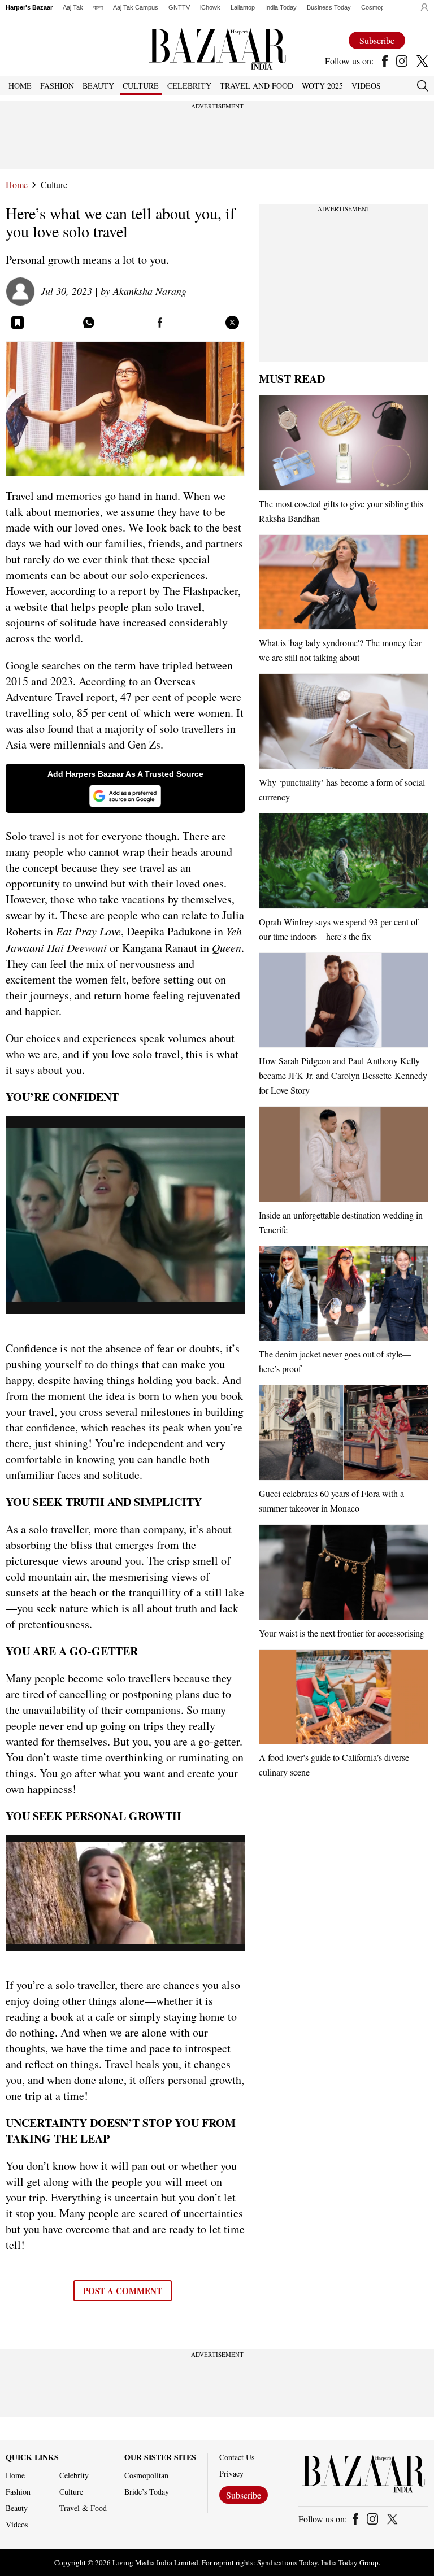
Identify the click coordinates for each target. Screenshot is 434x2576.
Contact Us (237, 2457)
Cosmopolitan (380, 7)
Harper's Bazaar (29, 7)
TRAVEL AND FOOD (257, 86)
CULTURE (141, 86)
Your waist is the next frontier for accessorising (342, 1633)
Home (17, 185)
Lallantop (243, 7)
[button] (422, 7)
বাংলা (98, 7)
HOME (20, 86)
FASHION (57, 86)
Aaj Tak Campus (136, 7)
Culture (54, 185)
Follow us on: (349, 61)
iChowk (210, 7)
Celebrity (74, 2475)
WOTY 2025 (322, 86)
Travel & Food (83, 2508)
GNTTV (179, 7)
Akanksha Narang (150, 291)
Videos (366, 86)
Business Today (329, 7)
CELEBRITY (189, 86)
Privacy (231, 2474)
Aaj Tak (73, 7)
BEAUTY (98, 86)
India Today (281, 7)
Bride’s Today (147, 2492)
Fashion (18, 2492)
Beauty (17, 2508)
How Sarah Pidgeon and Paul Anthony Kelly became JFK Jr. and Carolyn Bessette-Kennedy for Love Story (343, 1075)
